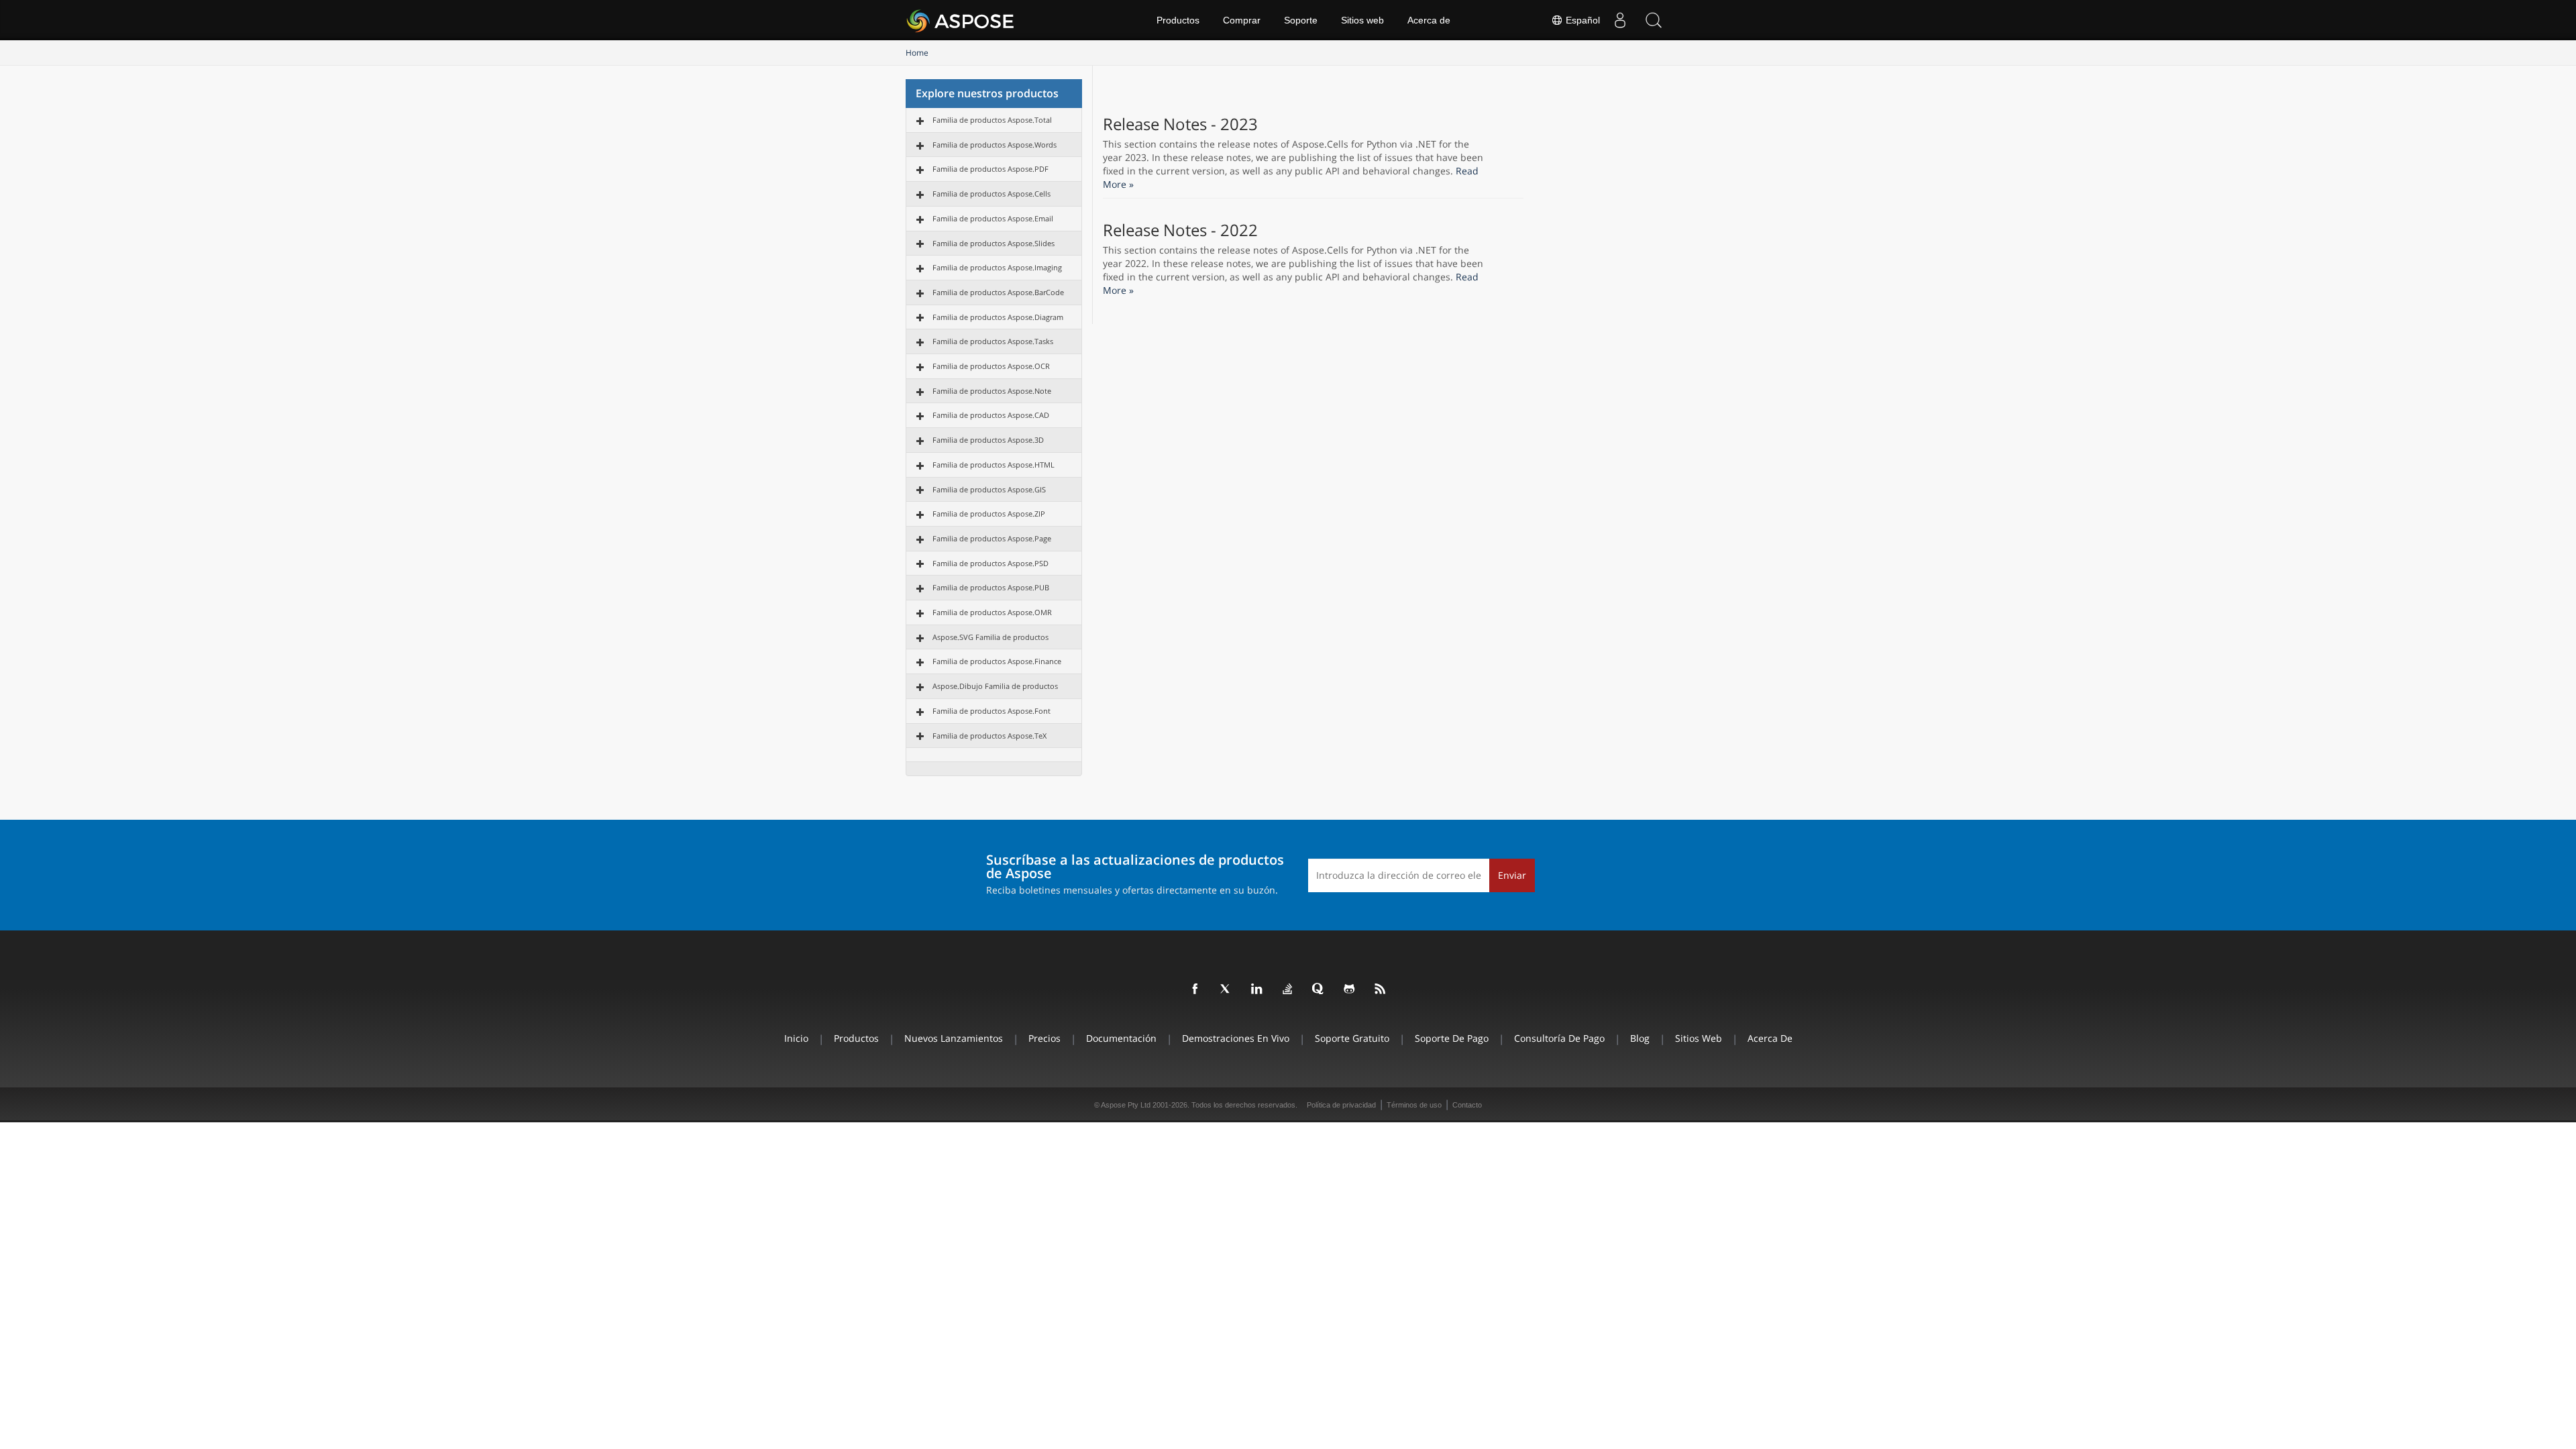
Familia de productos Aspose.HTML (994, 465)
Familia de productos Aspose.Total (992, 120)
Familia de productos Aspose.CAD (991, 415)
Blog (1640, 1038)
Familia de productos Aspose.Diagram (998, 317)
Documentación (1121, 1038)
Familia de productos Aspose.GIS (989, 489)
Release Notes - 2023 (1180, 124)
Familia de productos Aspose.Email (993, 218)
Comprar (1242, 20)
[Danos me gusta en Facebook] (1195, 989)
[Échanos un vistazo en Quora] (1319, 989)
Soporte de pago (1452, 1038)
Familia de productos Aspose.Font (991, 711)
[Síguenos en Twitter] (1226, 989)
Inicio (796, 1038)
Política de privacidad (1341, 1105)
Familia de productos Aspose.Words (995, 145)
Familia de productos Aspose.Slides (994, 243)
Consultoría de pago (1559, 1038)
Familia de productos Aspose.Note (992, 391)
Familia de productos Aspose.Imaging (997, 267)
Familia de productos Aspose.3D (988, 440)
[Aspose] (961, 20)
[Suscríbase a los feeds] (1381, 989)
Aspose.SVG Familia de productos (990, 637)
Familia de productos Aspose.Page (992, 538)
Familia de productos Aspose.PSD (990, 563)
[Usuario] (1620, 20)
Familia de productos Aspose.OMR (992, 612)
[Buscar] (1654, 20)
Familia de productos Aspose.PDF (990, 169)
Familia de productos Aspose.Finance (997, 661)
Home (917, 53)
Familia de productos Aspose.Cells (991, 194)
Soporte (1301, 20)
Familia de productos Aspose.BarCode (998, 292)
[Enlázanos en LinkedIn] (1257, 989)
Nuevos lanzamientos (954, 1038)
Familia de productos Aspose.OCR (991, 366)
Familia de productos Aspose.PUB (991, 587)
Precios (1044, 1038)
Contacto (1467, 1105)
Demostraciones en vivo (1236, 1038)
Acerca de (1429, 20)
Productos (1178, 20)
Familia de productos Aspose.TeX (989, 736)
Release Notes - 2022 (1180, 230)
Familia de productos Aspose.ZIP (989, 514)
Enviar (1512, 875)
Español (1581, 20)
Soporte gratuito (1352, 1038)
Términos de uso (1414, 1105)
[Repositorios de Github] (1350, 989)
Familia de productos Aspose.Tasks (993, 341)
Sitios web (1362, 20)
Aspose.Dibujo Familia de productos (995, 686)
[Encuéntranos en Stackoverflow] (1288, 989)
